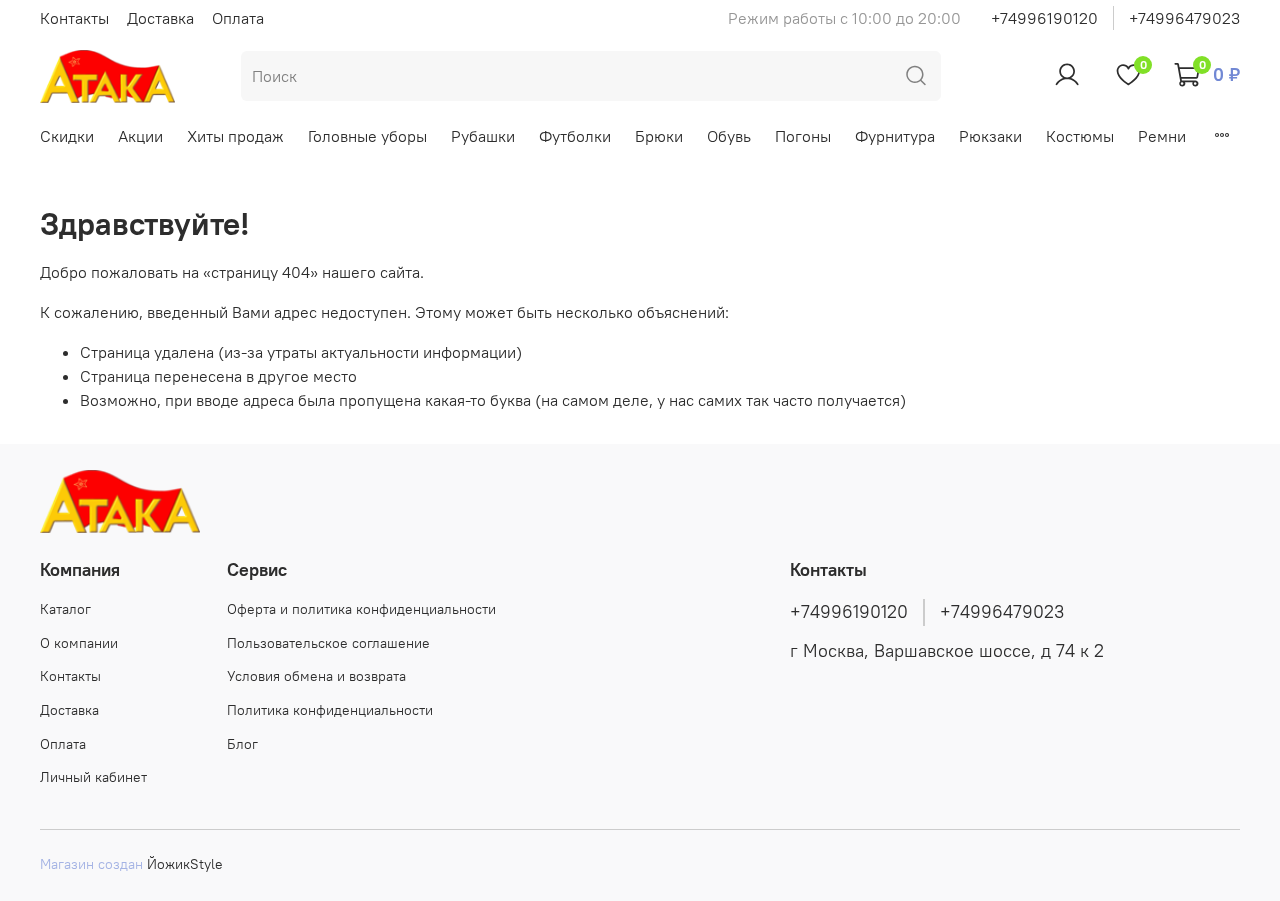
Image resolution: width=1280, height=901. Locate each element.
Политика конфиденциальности (330, 710)
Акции (140, 136)
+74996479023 (1184, 18)
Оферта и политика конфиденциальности (361, 609)
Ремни (1162, 136)
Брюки (659, 136)
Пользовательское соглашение (328, 643)
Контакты (74, 18)
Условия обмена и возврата (316, 676)
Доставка (160, 18)
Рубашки (483, 136)
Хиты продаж (235, 136)
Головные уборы (367, 136)
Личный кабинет (93, 777)
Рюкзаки (990, 136)
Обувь (729, 136)
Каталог (65, 609)
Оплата (238, 18)
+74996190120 (1044, 18)
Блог (242, 744)
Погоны (803, 136)
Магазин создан (91, 864)
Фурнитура (895, 136)
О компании (79, 643)
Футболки (575, 136)
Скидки (67, 136)
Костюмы (1080, 136)
